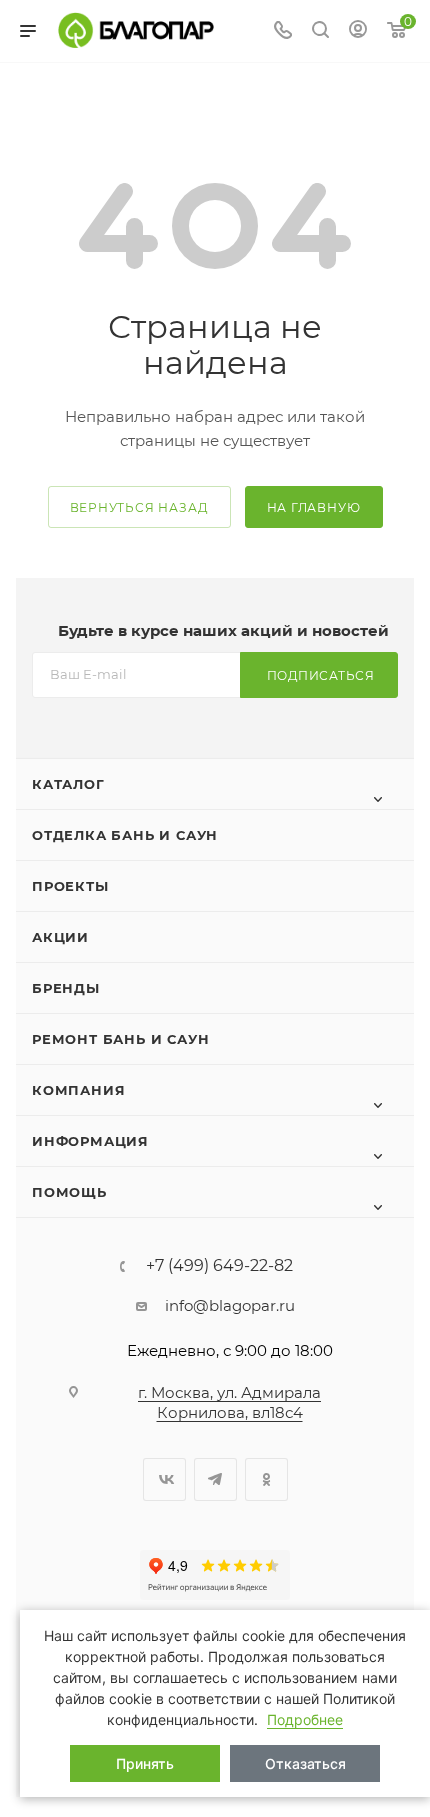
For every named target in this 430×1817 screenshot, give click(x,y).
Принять (145, 1763)
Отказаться (305, 1763)
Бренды (66, 988)
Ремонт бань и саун (120, 1039)
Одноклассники (266, 1479)
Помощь (69, 1192)
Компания (78, 1090)
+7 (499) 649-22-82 (219, 1266)
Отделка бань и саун (125, 835)
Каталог (68, 784)
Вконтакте (164, 1479)
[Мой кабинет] (358, 31)
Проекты (70, 886)
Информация (90, 1141)
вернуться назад (139, 507)
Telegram (215, 1479)
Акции (60, 937)
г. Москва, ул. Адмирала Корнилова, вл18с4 (229, 1402)
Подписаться (321, 675)
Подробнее (305, 1719)
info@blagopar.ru (230, 1305)
